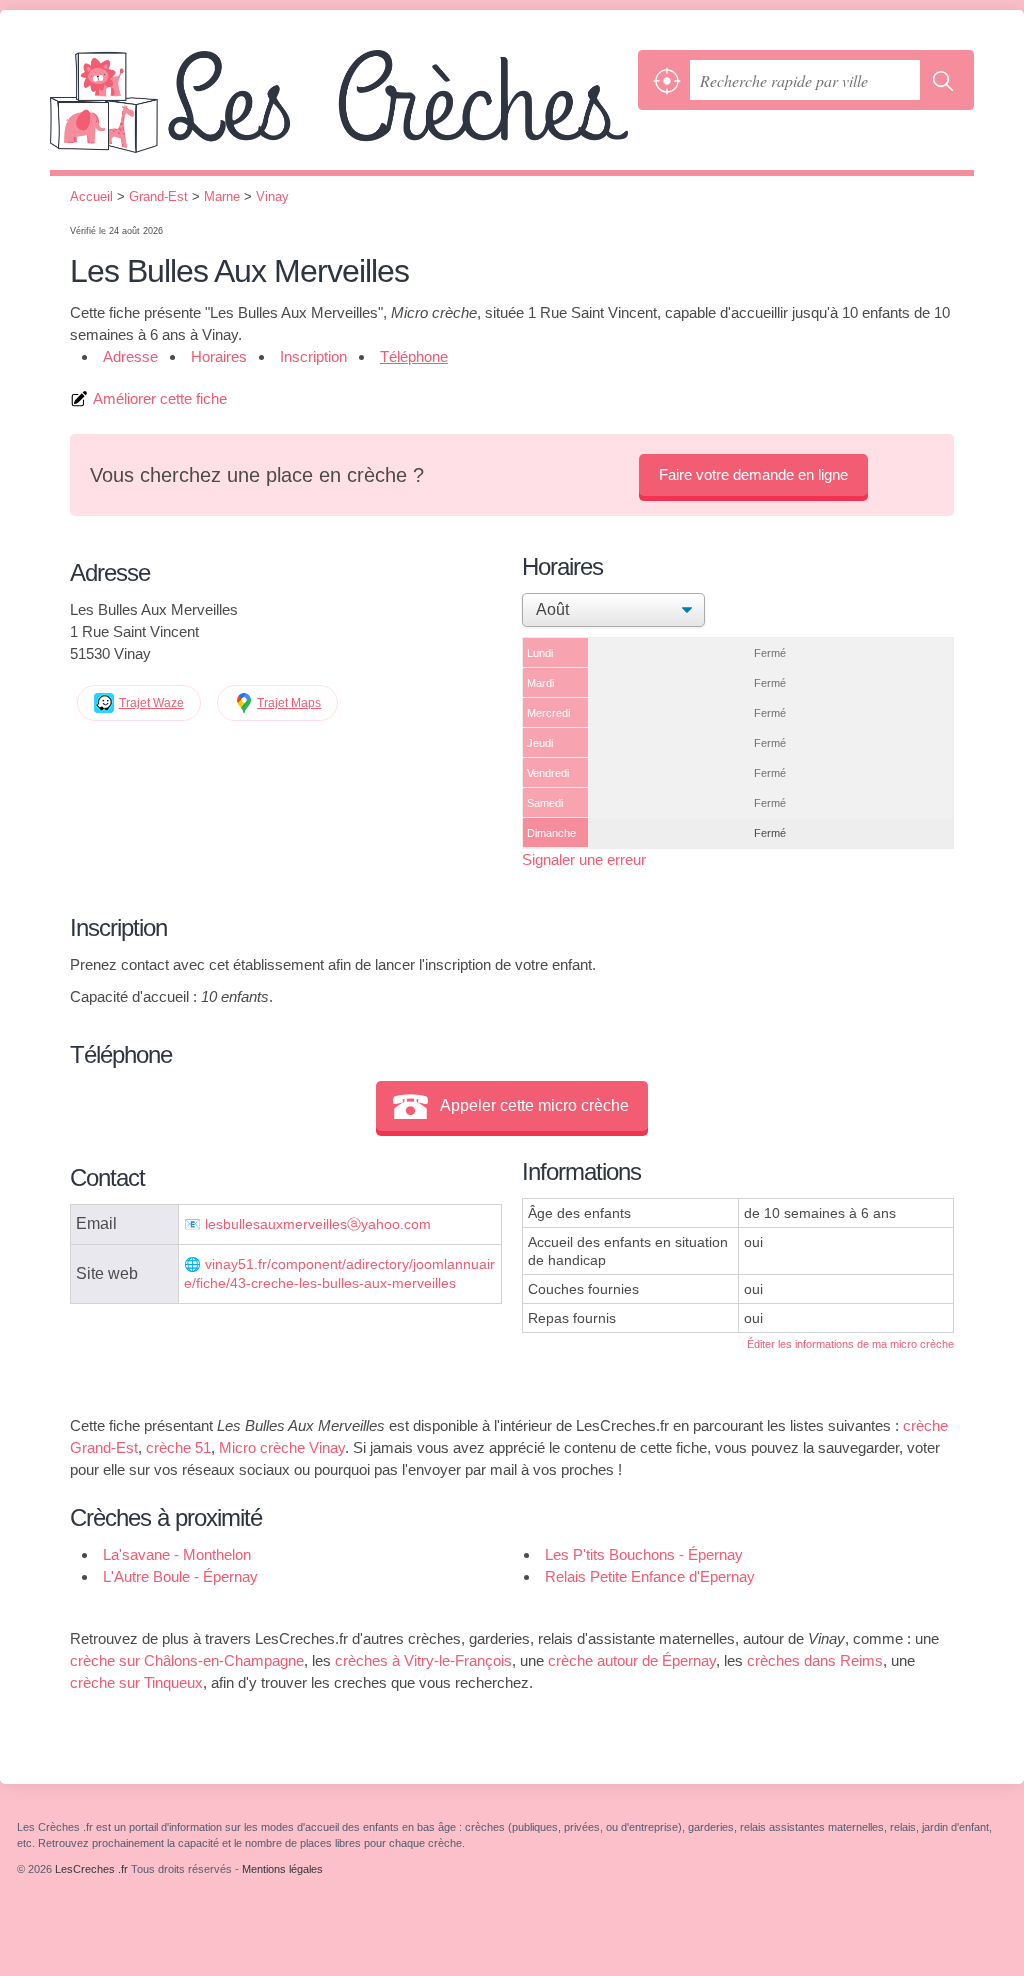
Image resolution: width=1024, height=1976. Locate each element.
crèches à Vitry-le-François (423, 1660)
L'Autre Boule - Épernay (180, 1576)
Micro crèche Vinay (282, 1447)
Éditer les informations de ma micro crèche (850, 1344)
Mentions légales (282, 1869)
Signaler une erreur (584, 859)
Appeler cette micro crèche (534, 1105)
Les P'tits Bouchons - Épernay (644, 1554)
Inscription (313, 356)
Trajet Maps (289, 703)
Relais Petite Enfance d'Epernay (650, 1576)
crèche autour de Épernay (632, 1660)
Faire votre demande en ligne (753, 474)
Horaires (219, 356)
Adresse (130, 356)
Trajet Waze (151, 703)
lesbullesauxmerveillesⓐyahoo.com (318, 1224)
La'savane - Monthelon (177, 1554)
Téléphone (414, 356)
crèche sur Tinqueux (136, 1682)
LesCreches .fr (339, 110)
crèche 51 (178, 1447)
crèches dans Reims (815, 1660)
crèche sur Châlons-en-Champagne (187, 1660)
